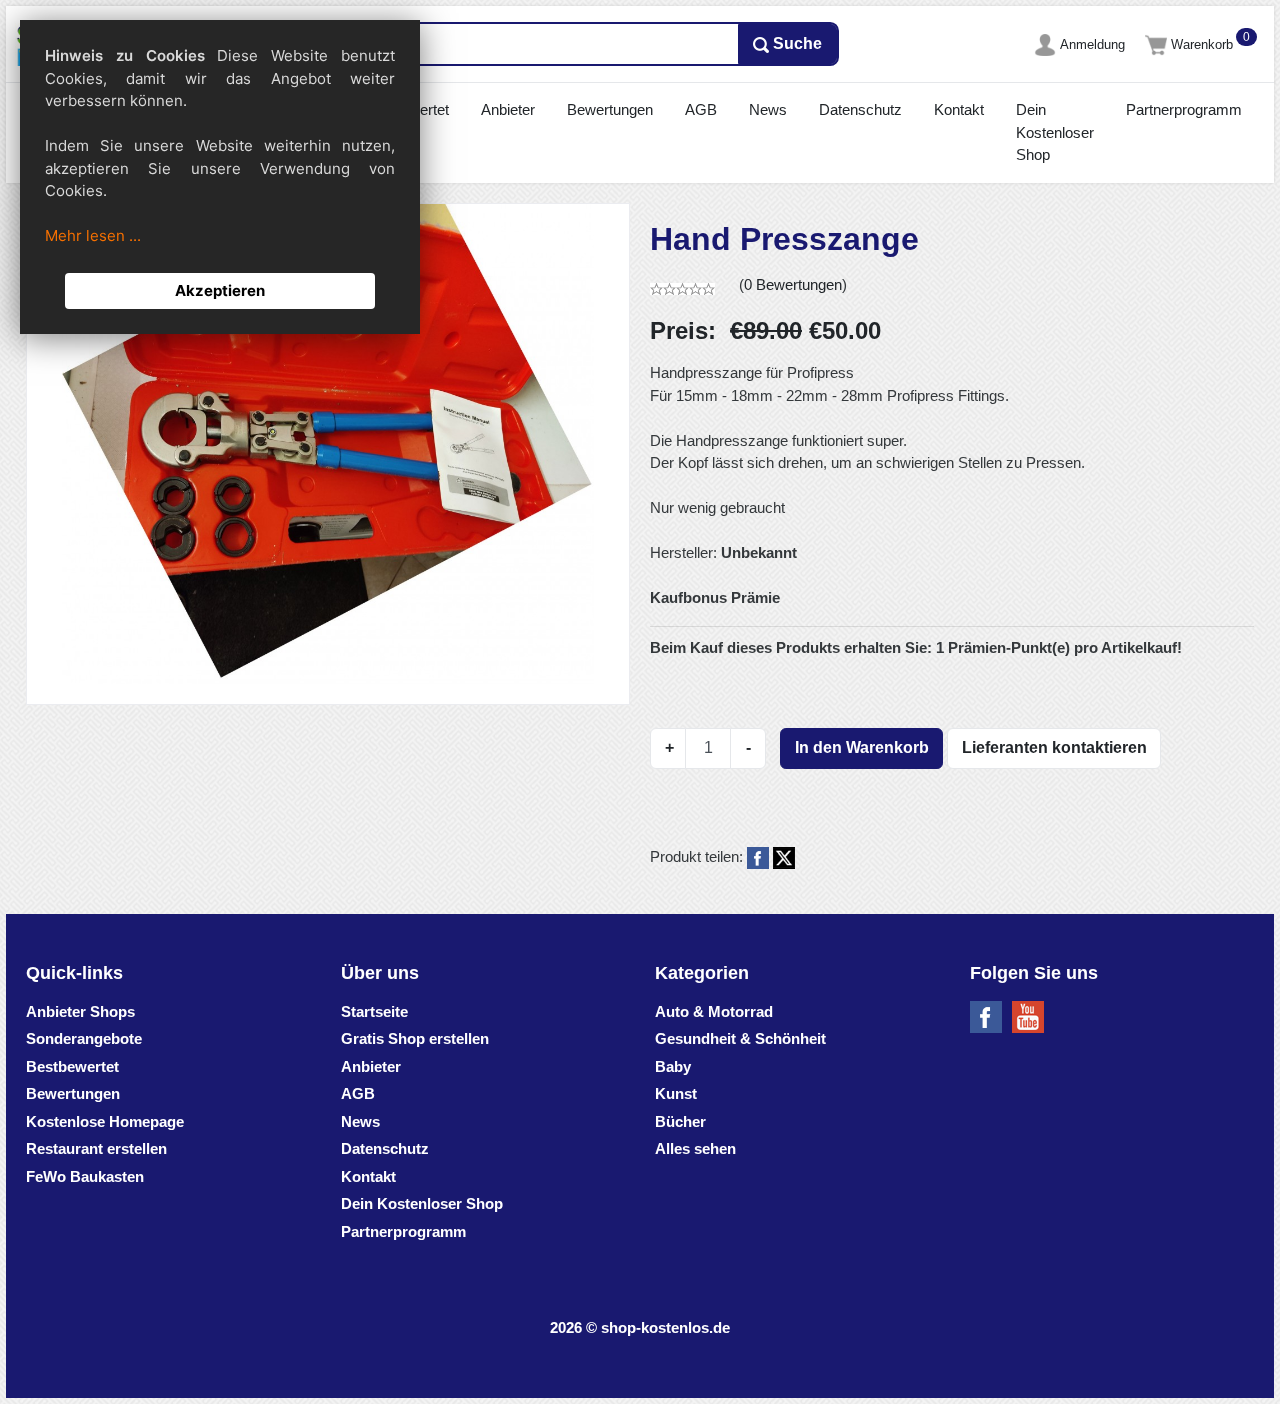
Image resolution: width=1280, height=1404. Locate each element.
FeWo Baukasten (85, 1176)
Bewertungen (610, 109)
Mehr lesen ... (93, 235)
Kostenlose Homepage (105, 1121)
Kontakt (959, 109)
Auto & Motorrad (714, 1011)
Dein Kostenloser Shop (1055, 132)
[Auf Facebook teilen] (758, 856)
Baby (673, 1066)
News (768, 109)
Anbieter (508, 109)
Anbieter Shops (80, 1011)
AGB (701, 109)
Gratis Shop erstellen (415, 1038)
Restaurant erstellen (96, 1148)
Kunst (676, 1093)
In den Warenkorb (862, 747)
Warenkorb (1204, 44)
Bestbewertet (72, 1066)
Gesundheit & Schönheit (740, 1038)
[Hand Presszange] (328, 444)
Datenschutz (860, 109)
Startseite (374, 1011)
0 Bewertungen (793, 284)
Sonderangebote (84, 1038)
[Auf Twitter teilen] (784, 856)
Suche (795, 43)
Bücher (680, 1121)
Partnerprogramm (1184, 109)
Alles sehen (695, 1148)
